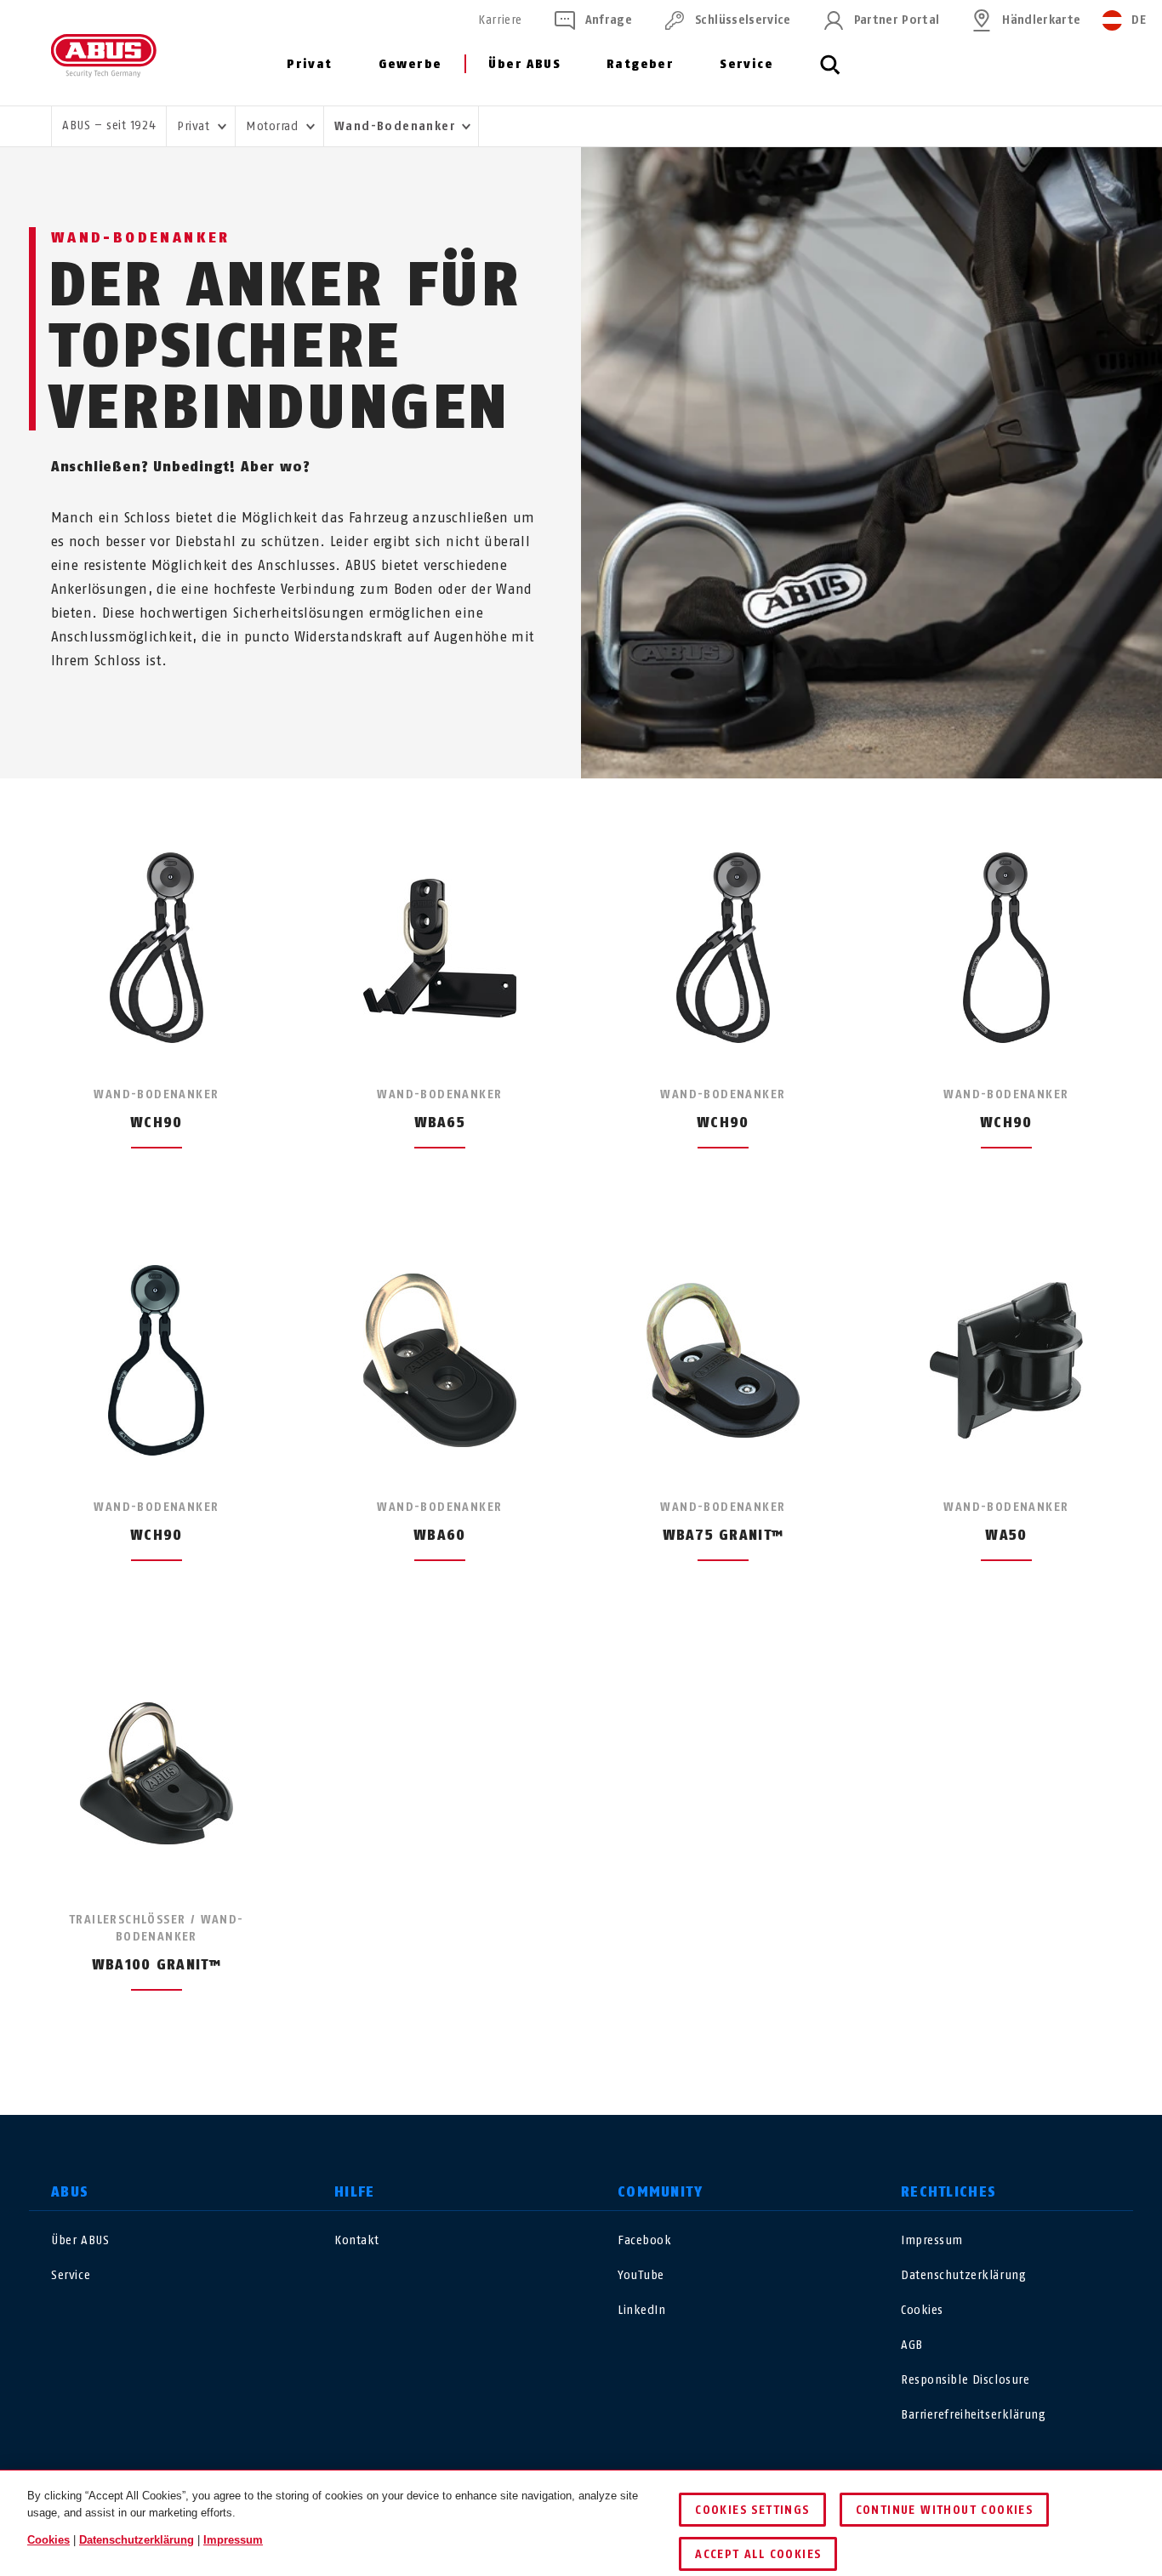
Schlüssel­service (743, 20)
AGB (912, 2345)
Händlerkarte (1041, 20)
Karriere (500, 20)
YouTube (641, 2275)
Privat (309, 64)
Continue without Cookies (945, 2510)
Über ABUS (524, 64)
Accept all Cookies (758, 2554)
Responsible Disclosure (965, 2380)
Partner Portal (897, 20)
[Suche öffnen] (830, 74)
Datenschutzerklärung (963, 2275)
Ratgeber (640, 64)
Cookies (922, 2310)
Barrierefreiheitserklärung (974, 2415)
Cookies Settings (752, 2510)
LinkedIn (641, 2310)
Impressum (932, 2240)
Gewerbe (410, 64)
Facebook (644, 2240)
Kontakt (357, 2240)
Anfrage (609, 20)
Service (746, 64)
